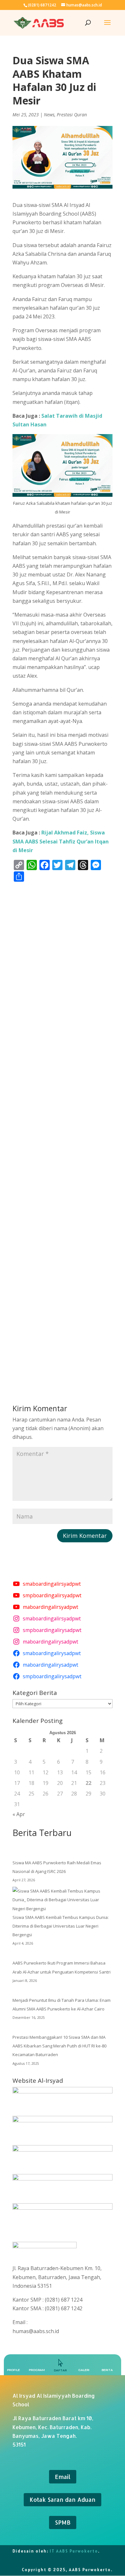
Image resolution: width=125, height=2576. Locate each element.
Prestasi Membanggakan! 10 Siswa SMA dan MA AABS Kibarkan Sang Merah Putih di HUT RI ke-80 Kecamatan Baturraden (59, 2046)
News (49, 115)
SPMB (63, 2522)
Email (63, 2477)
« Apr (19, 1814)
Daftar (60, 2370)
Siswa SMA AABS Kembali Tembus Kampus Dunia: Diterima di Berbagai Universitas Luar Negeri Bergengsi (61, 1926)
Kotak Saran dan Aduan (63, 2499)
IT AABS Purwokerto (74, 2551)
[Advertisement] (63, 1132)
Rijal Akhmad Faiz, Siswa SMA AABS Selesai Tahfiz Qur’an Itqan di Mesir (61, 841)
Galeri (84, 2370)
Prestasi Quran (72, 115)
